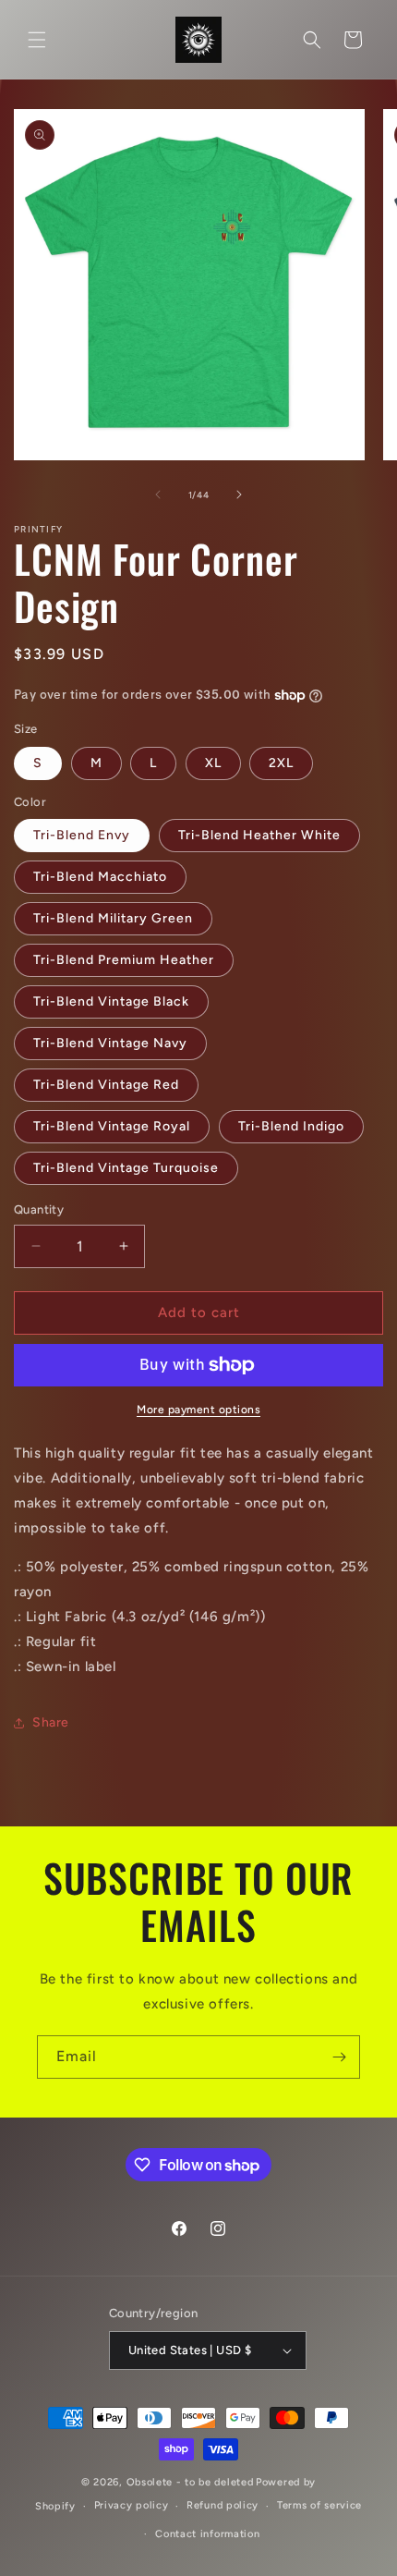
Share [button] (51, 1722)
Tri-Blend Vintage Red (106, 1085)
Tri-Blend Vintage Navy (110, 1043)
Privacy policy (132, 2505)
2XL (281, 763)
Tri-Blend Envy (82, 835)
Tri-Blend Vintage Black (111, 1001)
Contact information (207, 2534)
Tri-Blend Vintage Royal (112, 1126)
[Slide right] (239, 494)
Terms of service (319, 2505)
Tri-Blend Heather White (259, 835)
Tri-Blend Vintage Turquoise (126, 1168)
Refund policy (223, 2505)
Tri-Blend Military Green (113, 918)
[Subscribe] (339, 2057)
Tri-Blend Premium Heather (124, 960)
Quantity (39, 1209)
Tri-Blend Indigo (291, 1126)
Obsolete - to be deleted (190, 2482)
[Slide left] (158, 494)
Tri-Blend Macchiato (100, 877)
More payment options (198, 1410)
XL (213, 763)
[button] (37, 40)
